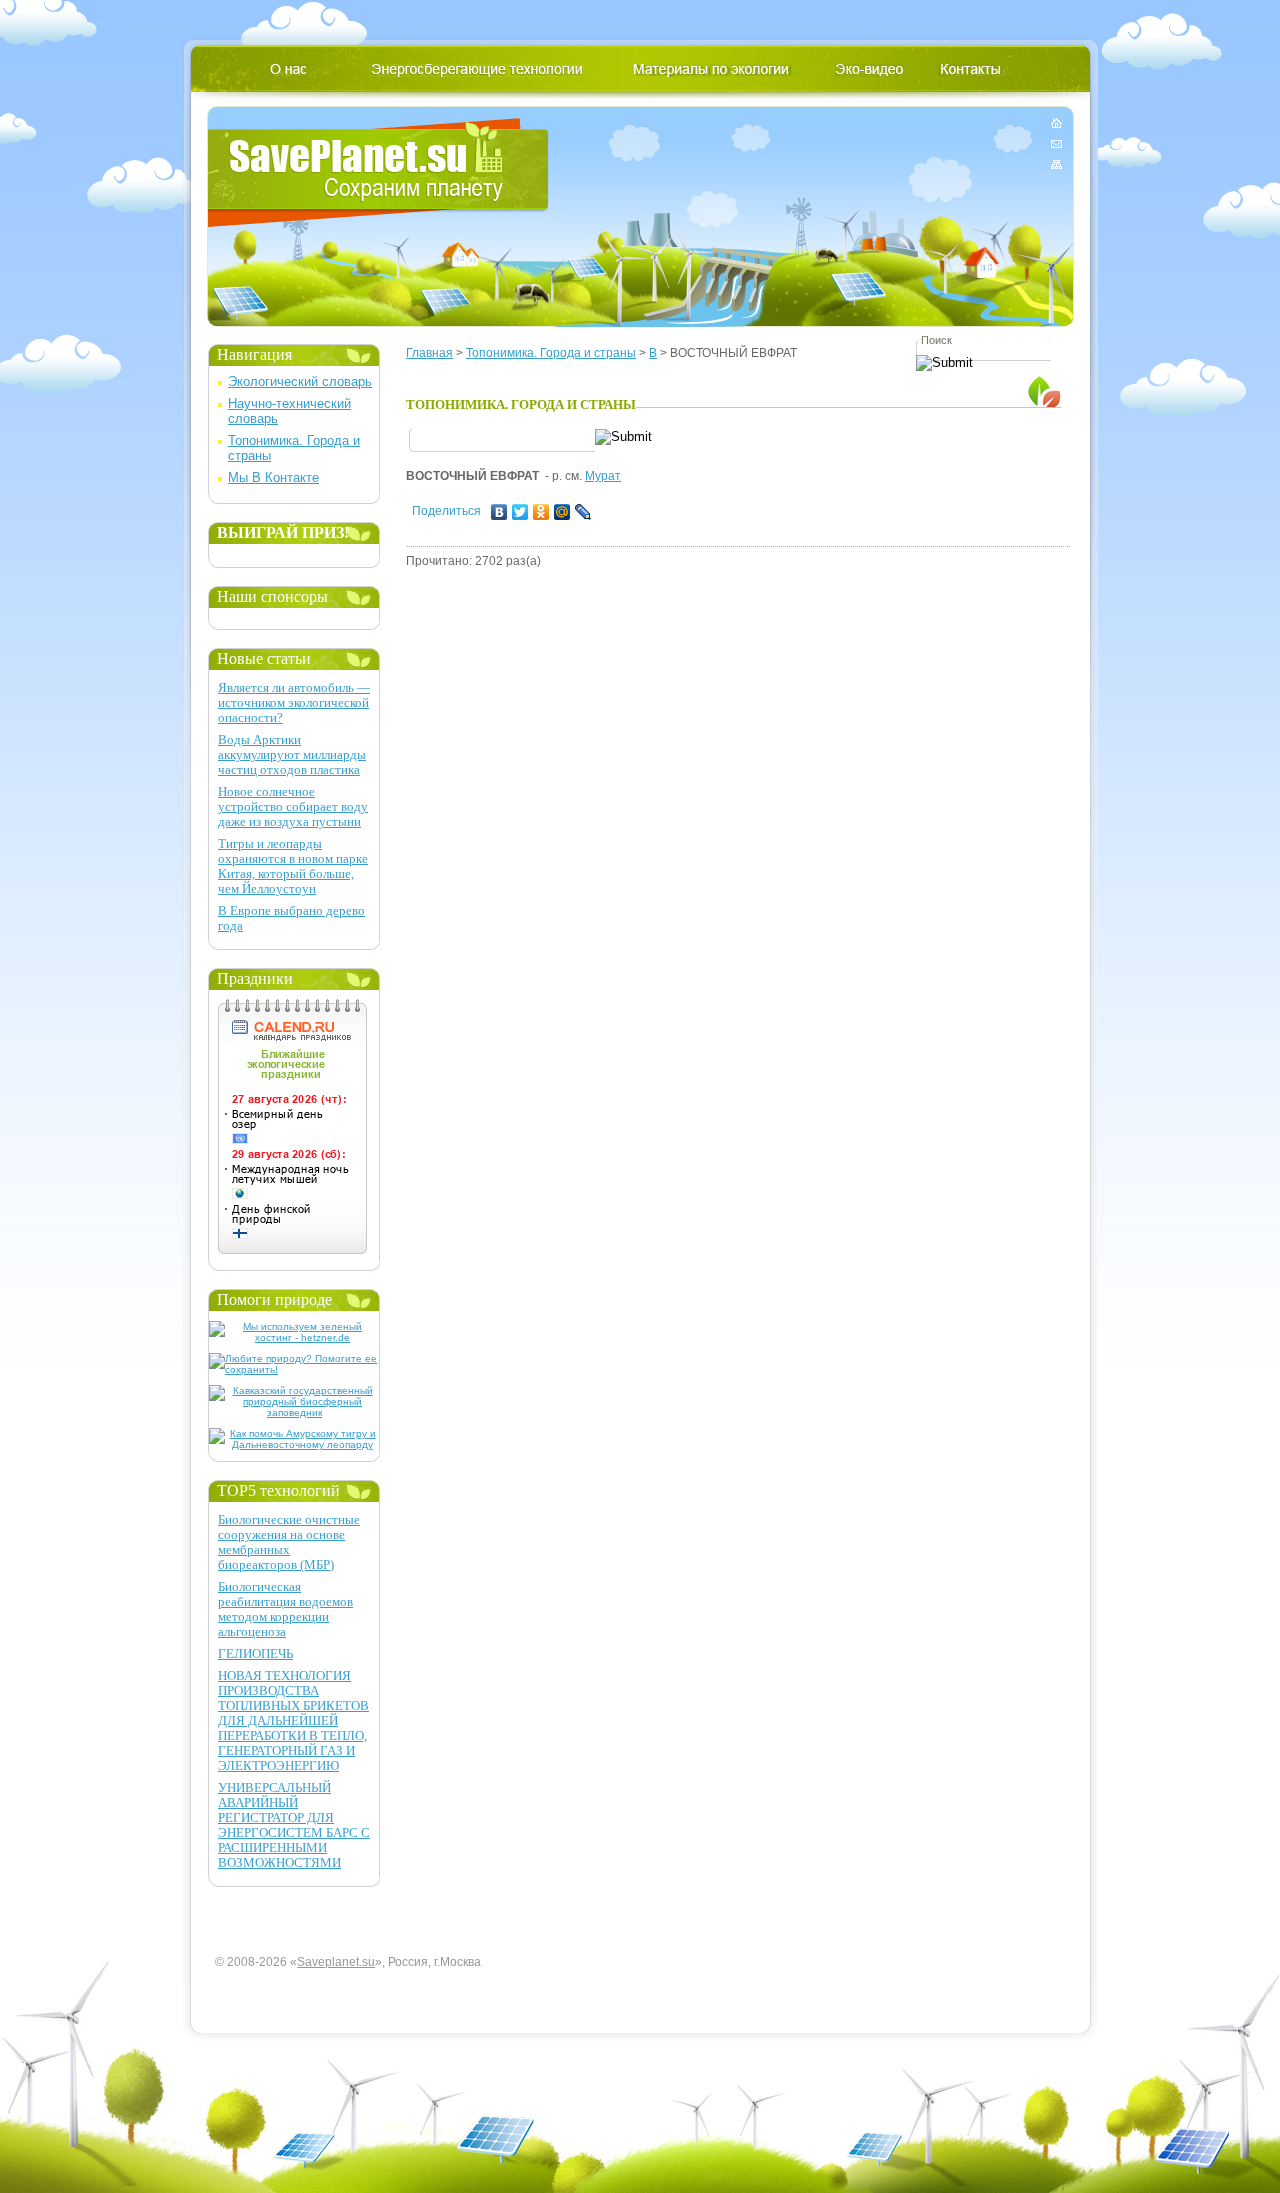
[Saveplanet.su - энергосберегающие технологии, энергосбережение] (378, 172)
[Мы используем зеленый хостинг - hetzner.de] (294, 1337)
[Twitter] (520, 512)
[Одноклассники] (541, 512)
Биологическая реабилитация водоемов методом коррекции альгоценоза (285, 1609)
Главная (429, 353)
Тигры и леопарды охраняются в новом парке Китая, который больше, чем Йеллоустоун (293, 866)
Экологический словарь (300, 381)
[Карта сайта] (1056, 160)
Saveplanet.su (336, 1962)
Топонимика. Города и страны (551, 353)
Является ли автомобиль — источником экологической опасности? (294, 702)
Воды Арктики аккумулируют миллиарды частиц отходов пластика (292, 754)
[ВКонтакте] (499, 512)
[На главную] (1056, 126)
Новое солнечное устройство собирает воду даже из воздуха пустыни (293, 806)
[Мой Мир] (562, 512)
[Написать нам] (1056, 143)
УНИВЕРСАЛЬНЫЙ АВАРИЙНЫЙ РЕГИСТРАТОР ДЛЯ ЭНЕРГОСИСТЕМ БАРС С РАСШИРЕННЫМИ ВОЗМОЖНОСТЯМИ (294, 1825)
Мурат (603, 476)
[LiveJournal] (583, 512)
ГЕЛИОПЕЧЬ (255, 1653)
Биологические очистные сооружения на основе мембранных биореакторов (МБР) (289, 1542)
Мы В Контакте (273, 477)
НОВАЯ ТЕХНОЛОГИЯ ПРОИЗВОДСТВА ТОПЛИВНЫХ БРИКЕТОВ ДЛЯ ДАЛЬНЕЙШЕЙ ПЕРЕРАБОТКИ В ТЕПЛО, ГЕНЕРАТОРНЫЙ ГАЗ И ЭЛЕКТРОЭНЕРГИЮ (293, 1720)
